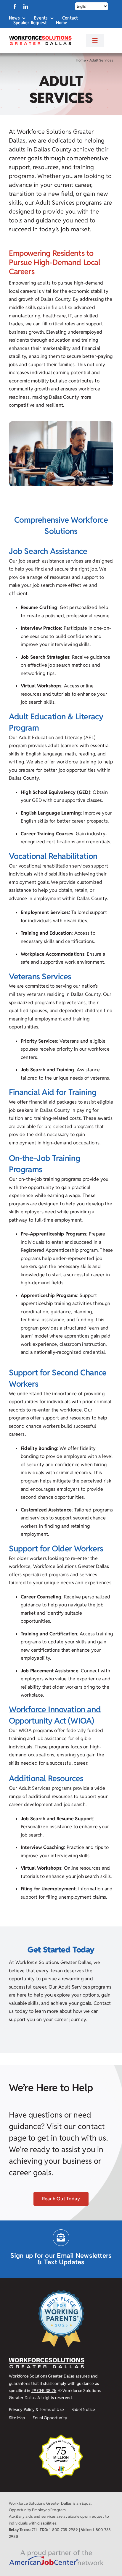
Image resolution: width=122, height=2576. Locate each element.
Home (81, 60)
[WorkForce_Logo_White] (47, 2360)
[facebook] (15, 7)
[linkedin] (26, 7)
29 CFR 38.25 (44, 2391)
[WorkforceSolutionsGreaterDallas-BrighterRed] (40, 38)
